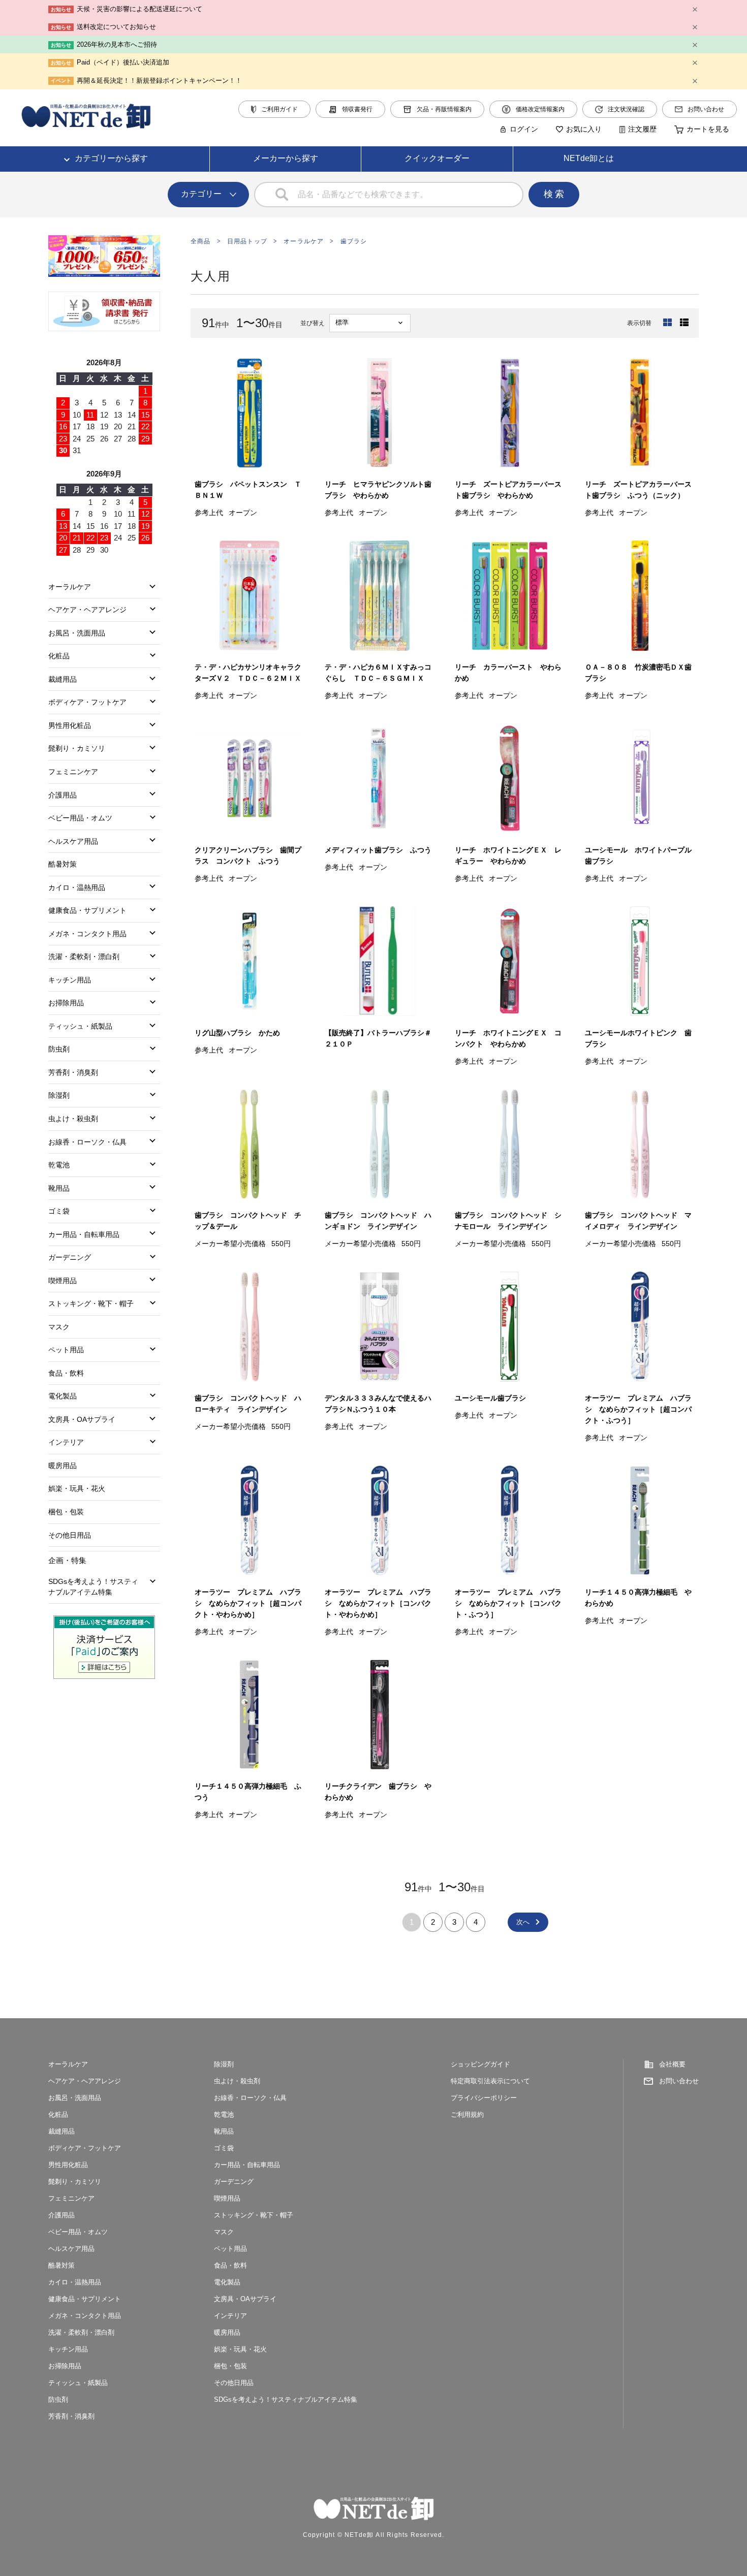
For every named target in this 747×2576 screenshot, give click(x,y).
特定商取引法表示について (490, 2081)
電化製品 (63, 1396)
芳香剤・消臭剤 (73, 1072)
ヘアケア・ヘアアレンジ (87, 610)
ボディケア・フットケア (87, 702)
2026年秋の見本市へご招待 (117, 44)
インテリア (66, 1442)
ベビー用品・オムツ (80, 818)
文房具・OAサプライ (82, 1419)
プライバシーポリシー (484, 2098)
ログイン (524, 129)
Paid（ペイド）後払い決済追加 (123, 62)
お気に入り (584, 129)
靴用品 (59, 1188)
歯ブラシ (354, 241)
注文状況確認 (626, 109)
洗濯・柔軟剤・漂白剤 (84, 957)
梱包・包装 (66, 1512)
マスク (59, 1327)
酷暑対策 (63, 864)
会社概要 (672, 2064)
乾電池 (59, 1165)
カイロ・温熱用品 (77, 887)
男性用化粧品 (70, 725)
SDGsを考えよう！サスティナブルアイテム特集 (93, 1587)
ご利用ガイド (279, 109)
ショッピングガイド (480, 2064)
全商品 (201, 241)
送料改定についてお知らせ (116, 27)
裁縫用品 (63, 679)
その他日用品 (70, 1535)
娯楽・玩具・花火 (77, 1488)
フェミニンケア (73, 772)
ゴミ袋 (59, 1211)
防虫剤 (59, 1049)
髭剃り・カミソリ (77, 748)
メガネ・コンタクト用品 (87, 934)
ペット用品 (66, 1350)
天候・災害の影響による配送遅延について (139, 9)
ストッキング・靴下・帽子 (91, 1303)
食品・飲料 (66, 1373)
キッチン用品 (70, 980)
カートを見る (708, 129)
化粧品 (59, 656)
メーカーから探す (286, 158)
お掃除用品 (66, 1003)
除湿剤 (59, 1095)
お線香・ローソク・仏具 (87, 1142)
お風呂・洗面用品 (77, 633)
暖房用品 (63, 1466)
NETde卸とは (589, 158)
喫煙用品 (63, 1281)
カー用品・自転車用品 (84, 1234)
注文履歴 (642, 129)
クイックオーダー (437, 158)
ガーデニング (70, 1257)
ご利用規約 (467, 2114)
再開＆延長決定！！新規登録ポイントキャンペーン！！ (159, 81)
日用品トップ (247, 241)
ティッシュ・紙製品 (80, 1026)
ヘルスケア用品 (73, 841)
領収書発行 (357, 109)
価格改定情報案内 (540, 109)
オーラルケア (304, 241)
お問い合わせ (706, 109)
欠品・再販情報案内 (444, 109)
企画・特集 (67, 1560)
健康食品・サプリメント (87, 910)
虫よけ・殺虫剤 (73, 1119)
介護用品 (63, 795)
